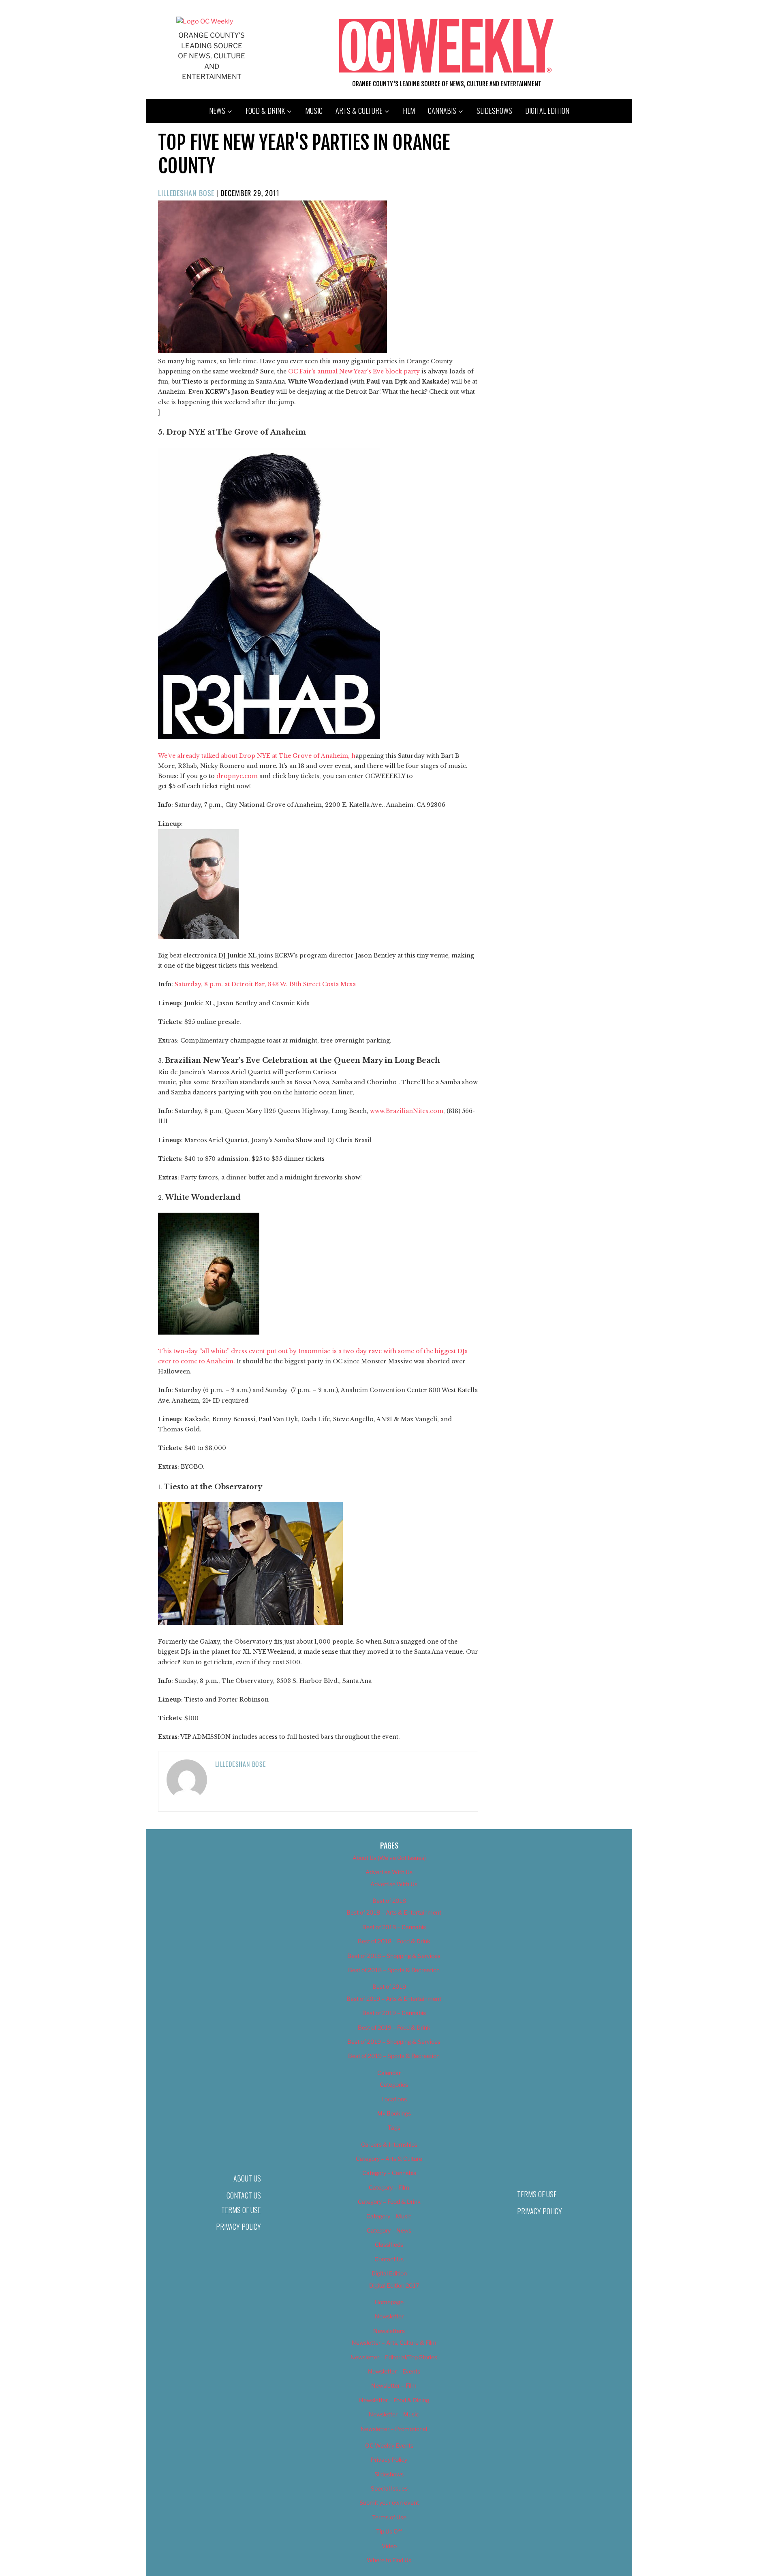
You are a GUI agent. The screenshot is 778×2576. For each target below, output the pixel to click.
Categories (394, 2084)
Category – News (389, 2230)
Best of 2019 (389, 1986)
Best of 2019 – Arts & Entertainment (394, 1999)
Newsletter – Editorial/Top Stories (394, 2357)
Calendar (389, 2073)
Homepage (389, 2302)
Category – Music (389, 2216)
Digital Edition (547, 111)
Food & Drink (265, 111)
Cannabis (442, 111)
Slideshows (494, 111)
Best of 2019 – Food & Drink (394, 2027)
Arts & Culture (359, 111)
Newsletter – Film (394, 2385)
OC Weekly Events (389, 2445)
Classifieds (389, 2244)
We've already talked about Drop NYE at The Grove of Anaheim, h (257, 756)
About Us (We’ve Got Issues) (389, 1858)
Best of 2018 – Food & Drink (394, 1941)
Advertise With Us (389, 1872)
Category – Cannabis (389, 2173)
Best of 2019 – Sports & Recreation (394, 2056)
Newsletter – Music (394, 2414)
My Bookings (394, 2113)
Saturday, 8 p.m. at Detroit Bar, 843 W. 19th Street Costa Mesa (265, 984)
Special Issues (389, 2488)
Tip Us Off (389, 2531)
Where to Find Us (389, 2560)
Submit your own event (389, 2502)
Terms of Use (241, 2210)
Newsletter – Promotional (394, 2429)
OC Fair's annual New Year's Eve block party (355, 371)
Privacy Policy (238, 2226)
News (217, 111)
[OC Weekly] (205, 21)
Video (389, 2546)
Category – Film (389, 2187)
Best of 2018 (389, 1901)
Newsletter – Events (394, 2371)
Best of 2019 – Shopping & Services (394, 2042)
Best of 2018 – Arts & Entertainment (394, 1912)
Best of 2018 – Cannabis (394, 1927)
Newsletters (389, 2331)
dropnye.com (237, 776)
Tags (394, 2127)
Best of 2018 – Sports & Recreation (394, 1970)
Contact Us (244, 2195)
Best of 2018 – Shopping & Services (394, 1956)
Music (314, 111)
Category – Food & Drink (389, 2202)
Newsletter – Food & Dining (394, 2400)
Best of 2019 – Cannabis (394, 2013)
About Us (247, 2178)
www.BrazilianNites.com (407, 1111)
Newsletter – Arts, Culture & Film (394, 2342)
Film (409, 111)
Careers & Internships (389, 2144)
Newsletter (389, 2316)
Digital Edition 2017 (394, 2285)
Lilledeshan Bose (186, 193)
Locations (394, 2099)
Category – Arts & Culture (389, 2159)
